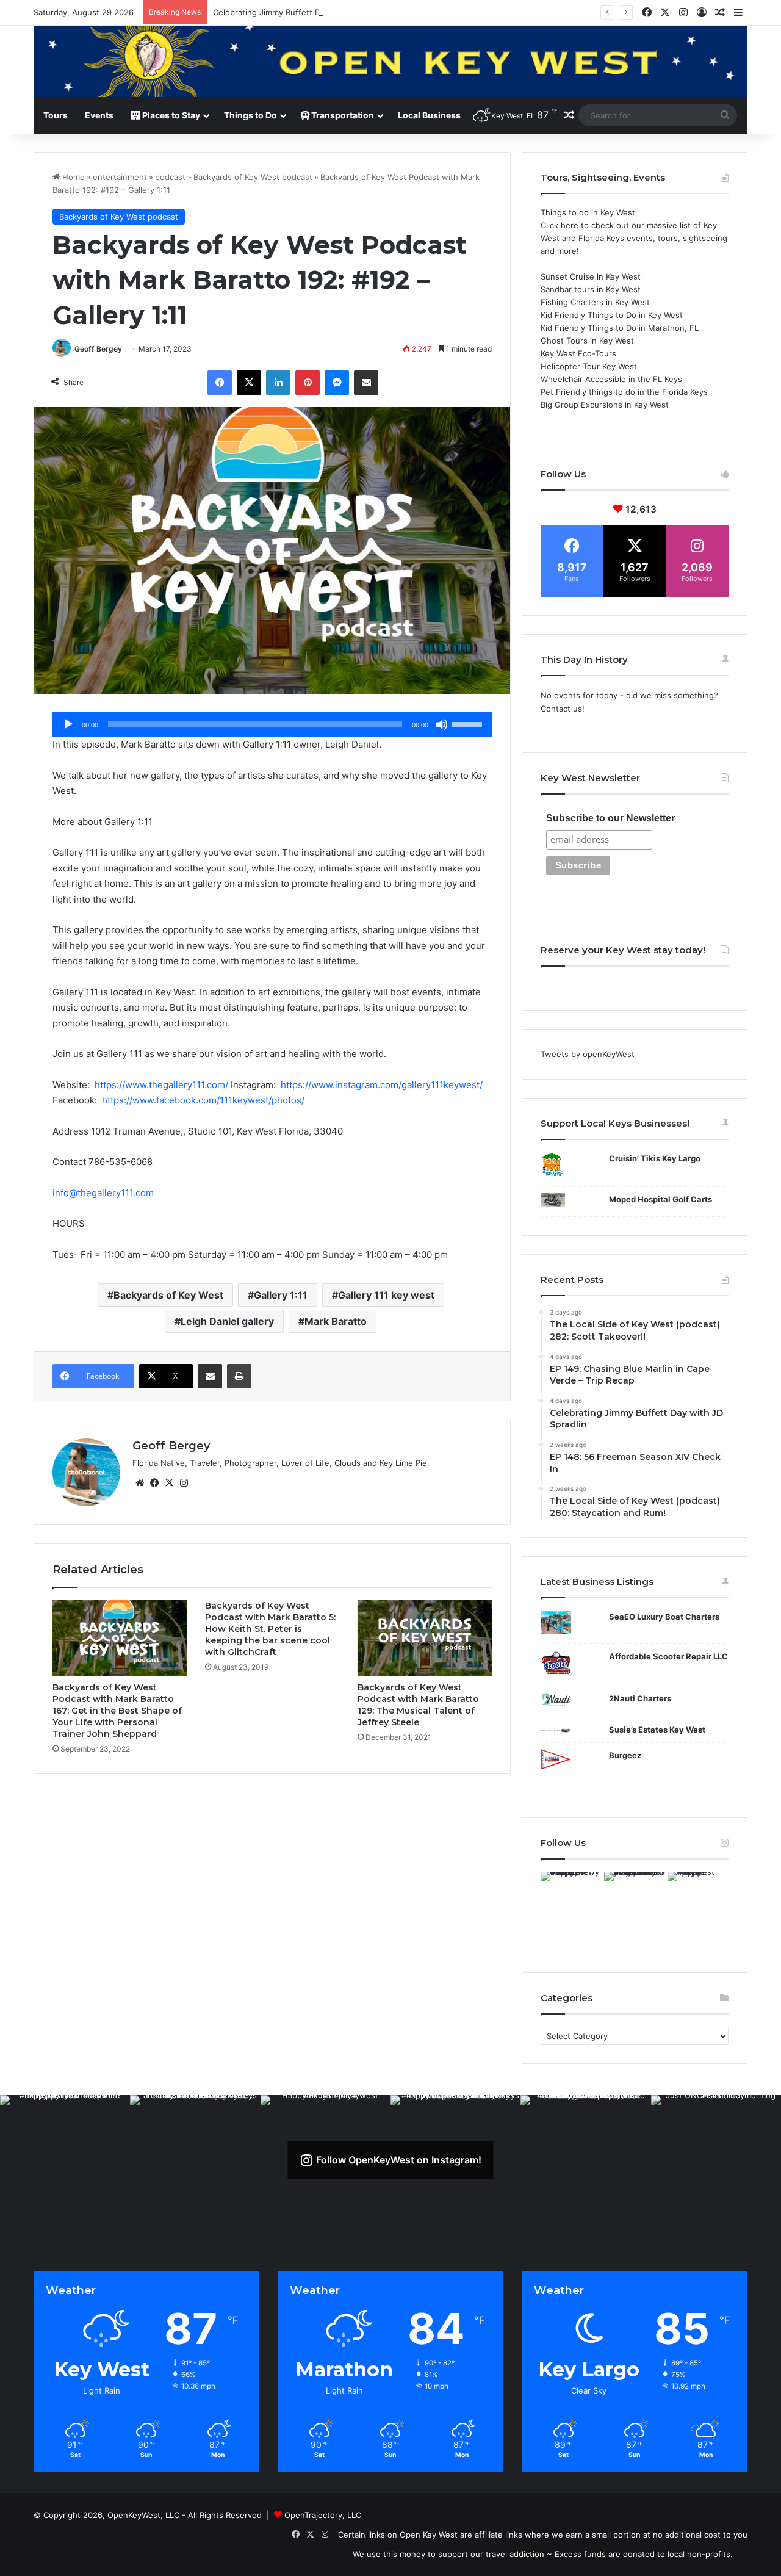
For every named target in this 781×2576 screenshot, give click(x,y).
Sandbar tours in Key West (591, 289)
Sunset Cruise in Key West (591, 276)
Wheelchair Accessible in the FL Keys (611, 379)
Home (72, 177)
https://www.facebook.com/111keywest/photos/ (203, 1100)
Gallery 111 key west (386, 1295)
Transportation (342, 115)
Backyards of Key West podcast (253, 177)
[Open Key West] (390, 61)
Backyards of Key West (168, 1295)
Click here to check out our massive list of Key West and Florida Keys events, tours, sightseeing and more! (634, 238)
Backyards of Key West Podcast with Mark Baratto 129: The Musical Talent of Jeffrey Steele (418, 1705)
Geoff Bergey (98, 349)
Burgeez (625, 1755)
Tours (56, 115)
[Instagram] (184, 1483)
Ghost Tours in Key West (587, 341)
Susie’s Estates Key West (657, 1730)
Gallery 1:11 (281, 1295)
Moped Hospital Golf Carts (660, 1199)
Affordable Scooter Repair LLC (668, 1656)
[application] (272, 724)
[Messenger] (337, 383)
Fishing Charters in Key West (595, 302)
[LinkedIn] (278, 383)
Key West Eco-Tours (578, 353)
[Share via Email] (366, 383)
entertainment (120, 177)
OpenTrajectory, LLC (323, 2515)
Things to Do (250, 115)
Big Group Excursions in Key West (605, 405)
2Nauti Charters (640, 1698)
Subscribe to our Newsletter (610, 818)
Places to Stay (170, 115)
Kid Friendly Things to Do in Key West (612, 315)
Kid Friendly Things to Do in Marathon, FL (620, 328)
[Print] (239, 1376)
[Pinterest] (308, 383)
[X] (249, 383)
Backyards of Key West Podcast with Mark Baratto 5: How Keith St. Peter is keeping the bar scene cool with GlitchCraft (270, 1629)
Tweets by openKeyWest (588, 1054)
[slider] (469, 723)
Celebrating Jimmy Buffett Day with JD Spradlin (303, 12)
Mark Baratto (336, 1321)
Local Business (429, 115)
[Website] (140, 1483)
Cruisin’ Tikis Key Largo (655, 1158)
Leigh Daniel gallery (227, 1321)
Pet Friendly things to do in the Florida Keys (624, 392)
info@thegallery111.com (103, 1193)
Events (99, 115)
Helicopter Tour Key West (589, 366)
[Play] (68, 724)
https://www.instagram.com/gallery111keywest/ (382, 1085)
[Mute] (442, 724)
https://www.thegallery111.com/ (163, 1085)
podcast (170, 177)
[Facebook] (220, 383)
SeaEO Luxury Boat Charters (664, 1617)
